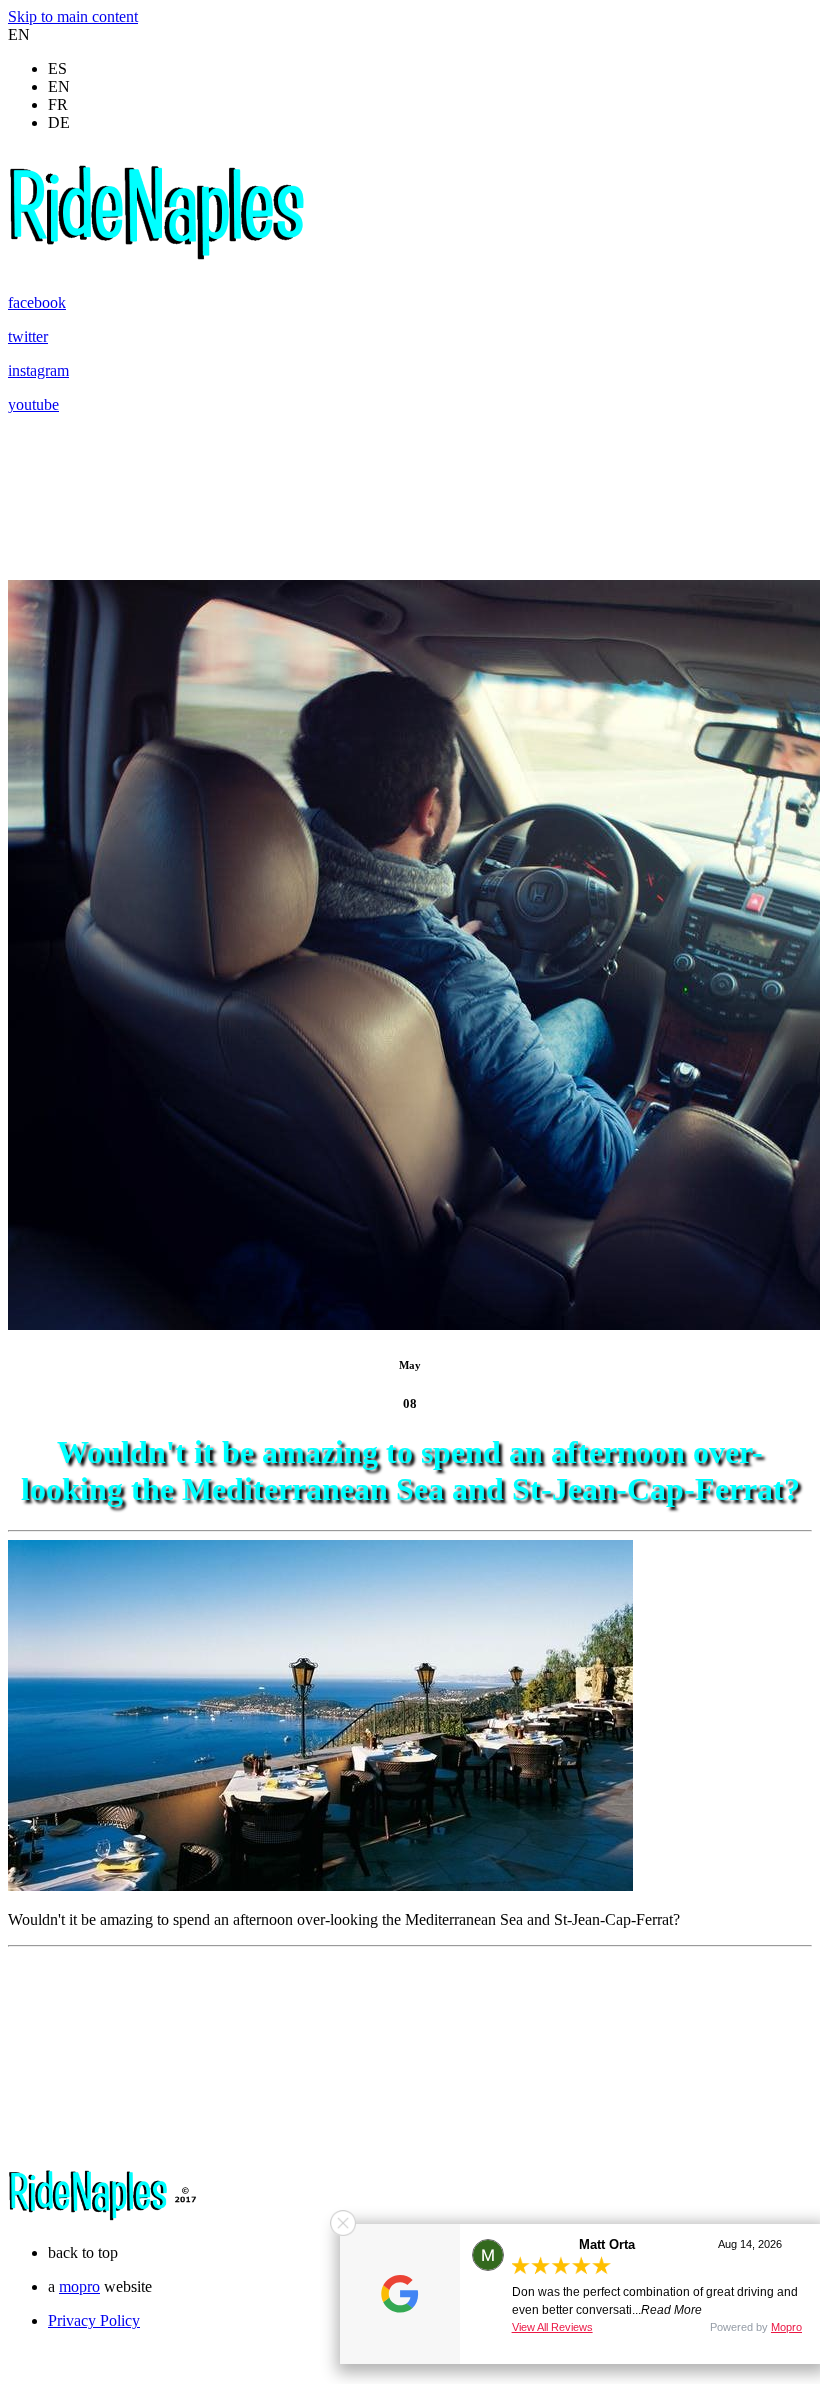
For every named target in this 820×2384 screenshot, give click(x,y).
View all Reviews (552, 2327)
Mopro (786, 2327)
